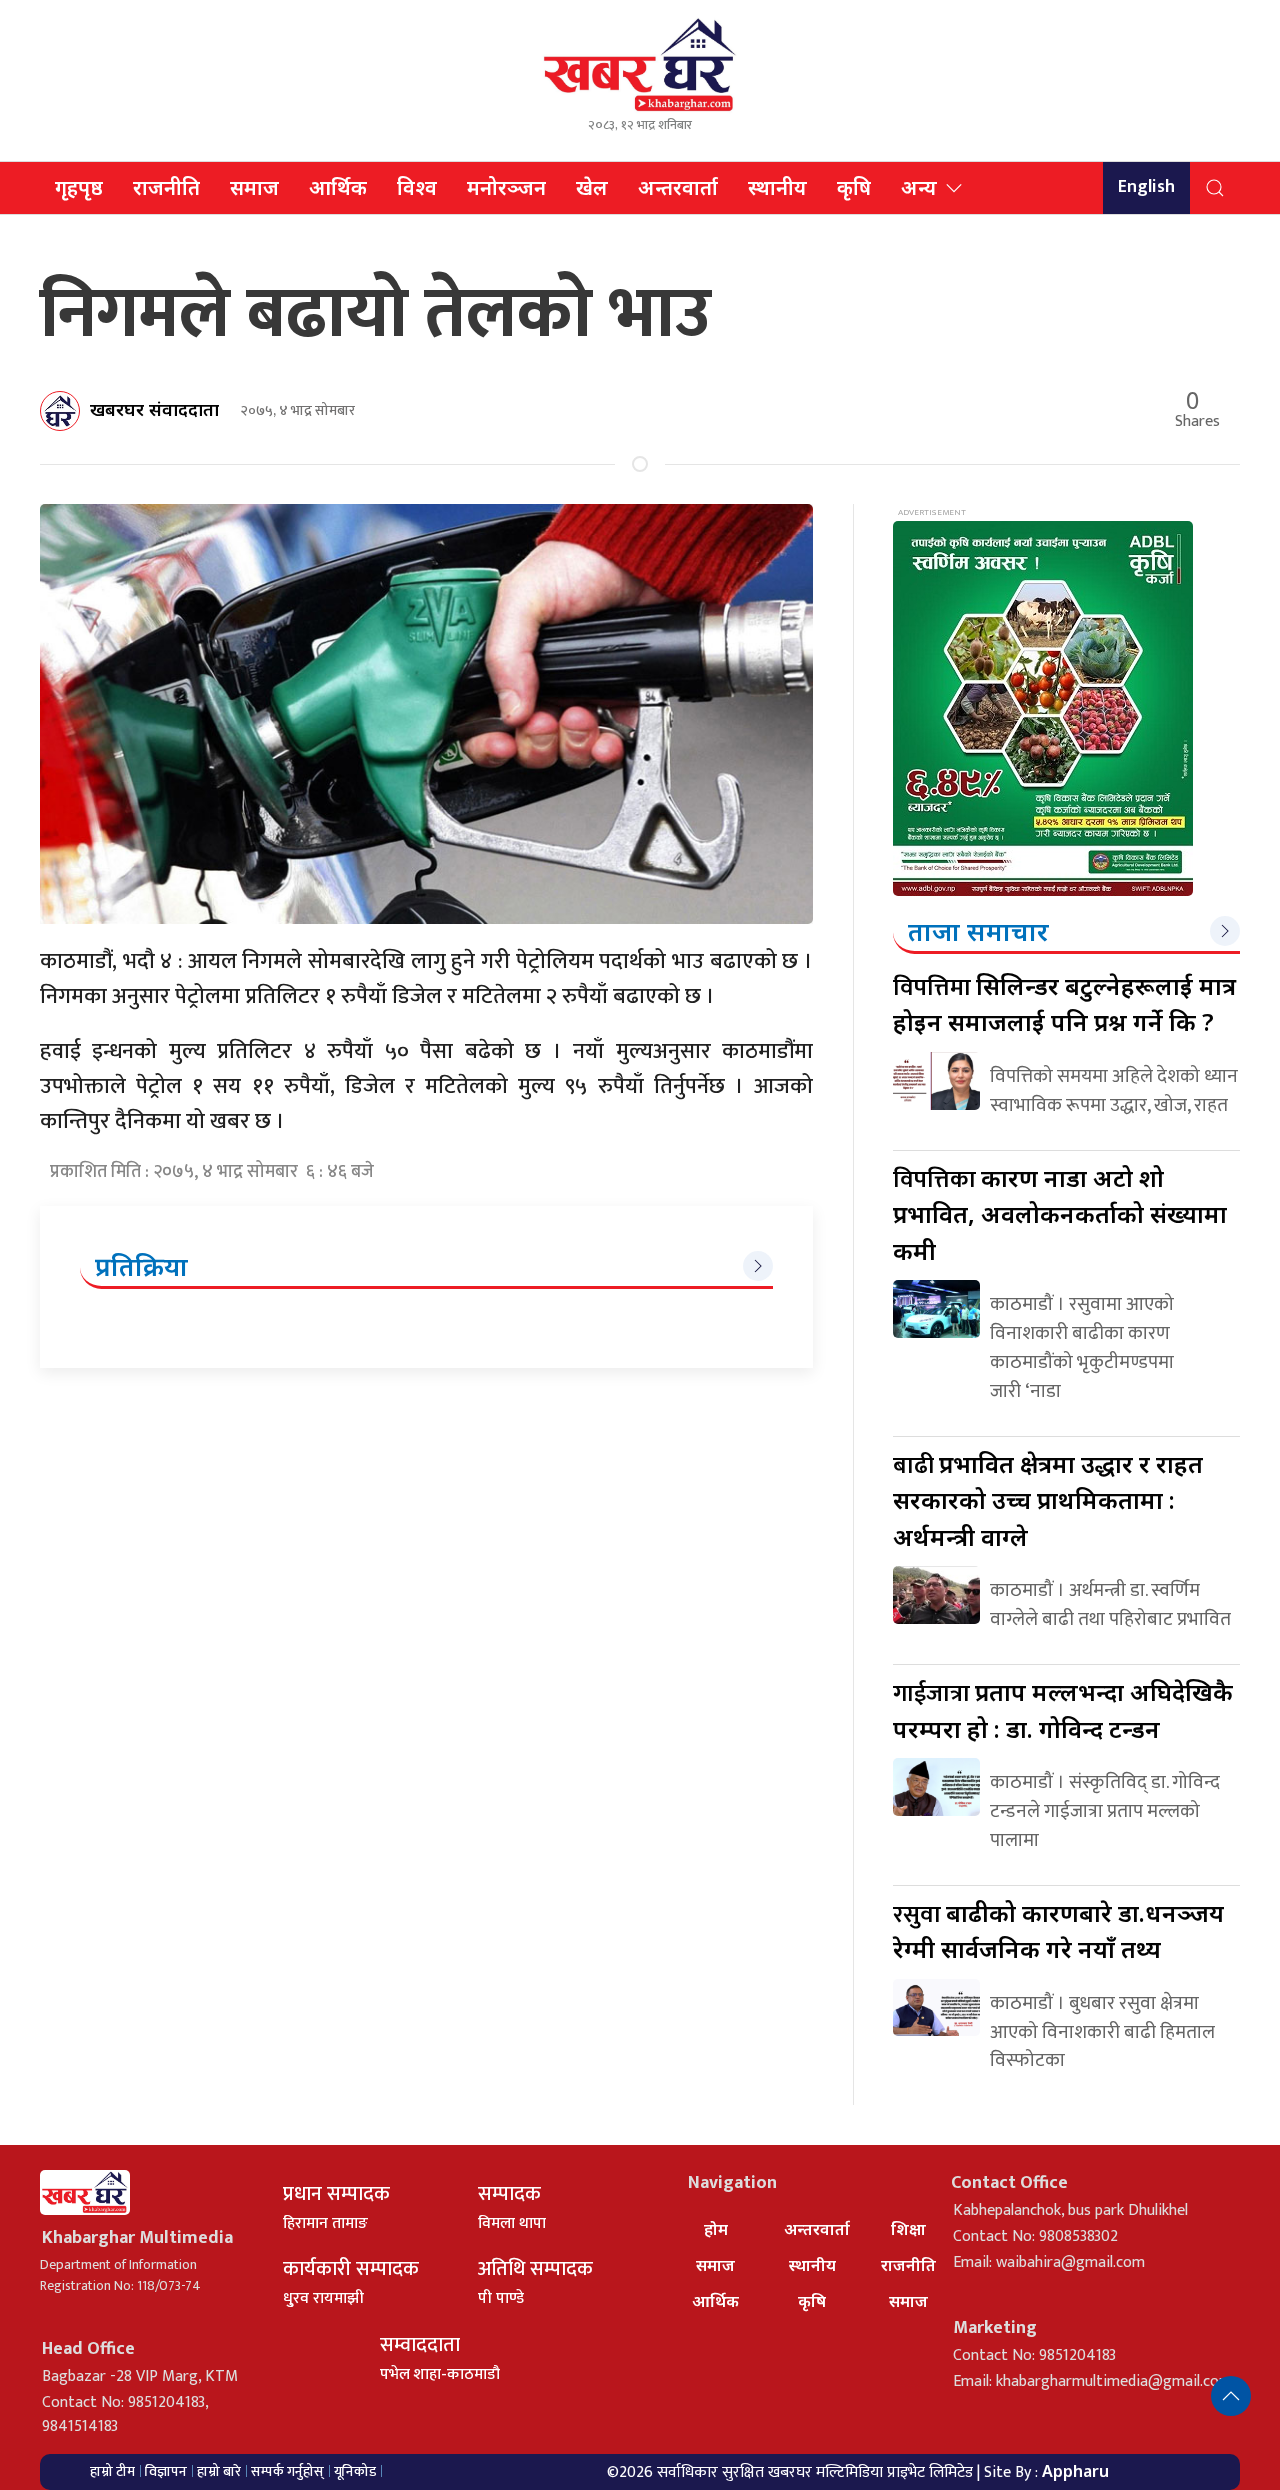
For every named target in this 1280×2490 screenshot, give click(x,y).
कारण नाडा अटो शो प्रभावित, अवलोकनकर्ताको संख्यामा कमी (1060, 1214)
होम (716, 2229)
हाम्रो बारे (219, 2471)
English (1146, 187)
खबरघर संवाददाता (154, 409)
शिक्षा (908, 2229)
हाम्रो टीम (112, 2471)
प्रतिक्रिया (141, 1266)
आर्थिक (338, 187)
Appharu (1075, 2471)
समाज (254, 187)
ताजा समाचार (978, 931)
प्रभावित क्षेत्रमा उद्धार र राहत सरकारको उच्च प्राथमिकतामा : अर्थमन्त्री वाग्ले (1048, 1500)
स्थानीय (777, 187)
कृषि (854, 187)
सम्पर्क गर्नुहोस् (287, 2471)
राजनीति (166, 187)
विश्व (417, 187)
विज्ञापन (166, 2471)
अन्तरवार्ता (678, 187)
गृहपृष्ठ (79, 187)
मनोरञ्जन (506, 187)
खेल (592, 187)
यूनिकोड (355, 2471)
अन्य (919, 187)
